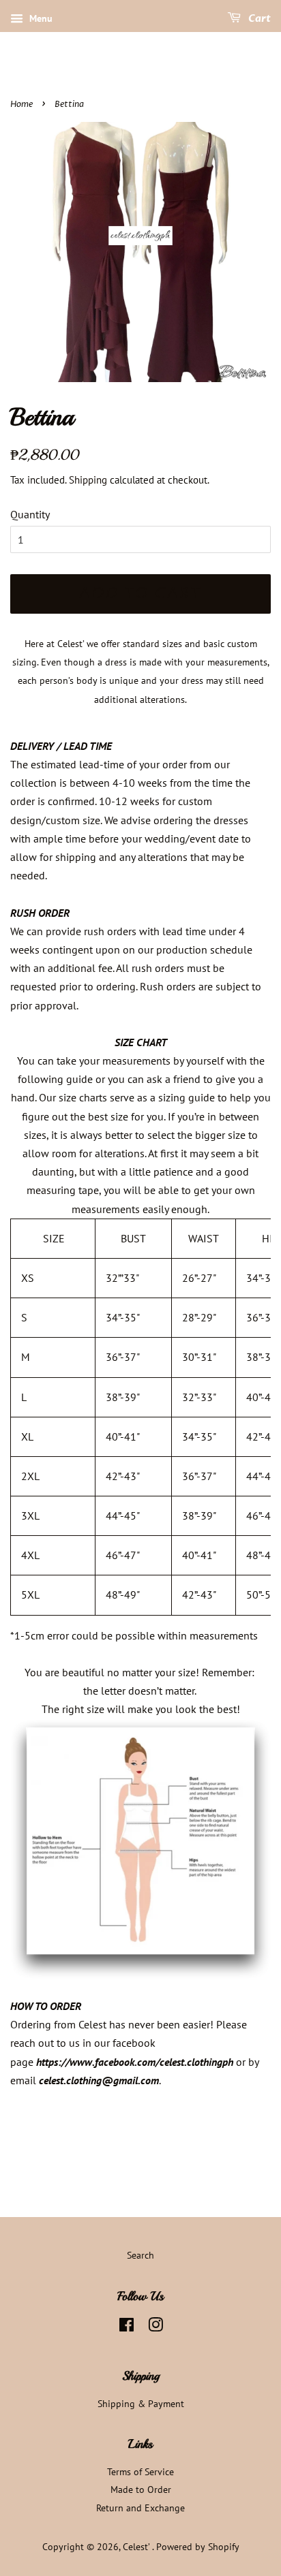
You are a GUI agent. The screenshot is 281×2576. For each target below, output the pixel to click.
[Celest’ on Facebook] (127, 2327)
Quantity (30, 514)
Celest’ (137, 2547)
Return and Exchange (140, 2508)
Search (140, 2255)
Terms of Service (140, 2472)
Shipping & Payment (141, 2404)
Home (21, 104)
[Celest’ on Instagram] (156, 2327)
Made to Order (141, 2489)
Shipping (88, 480)
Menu (40, 18)
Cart (258, 19)
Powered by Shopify (198, 2547)
